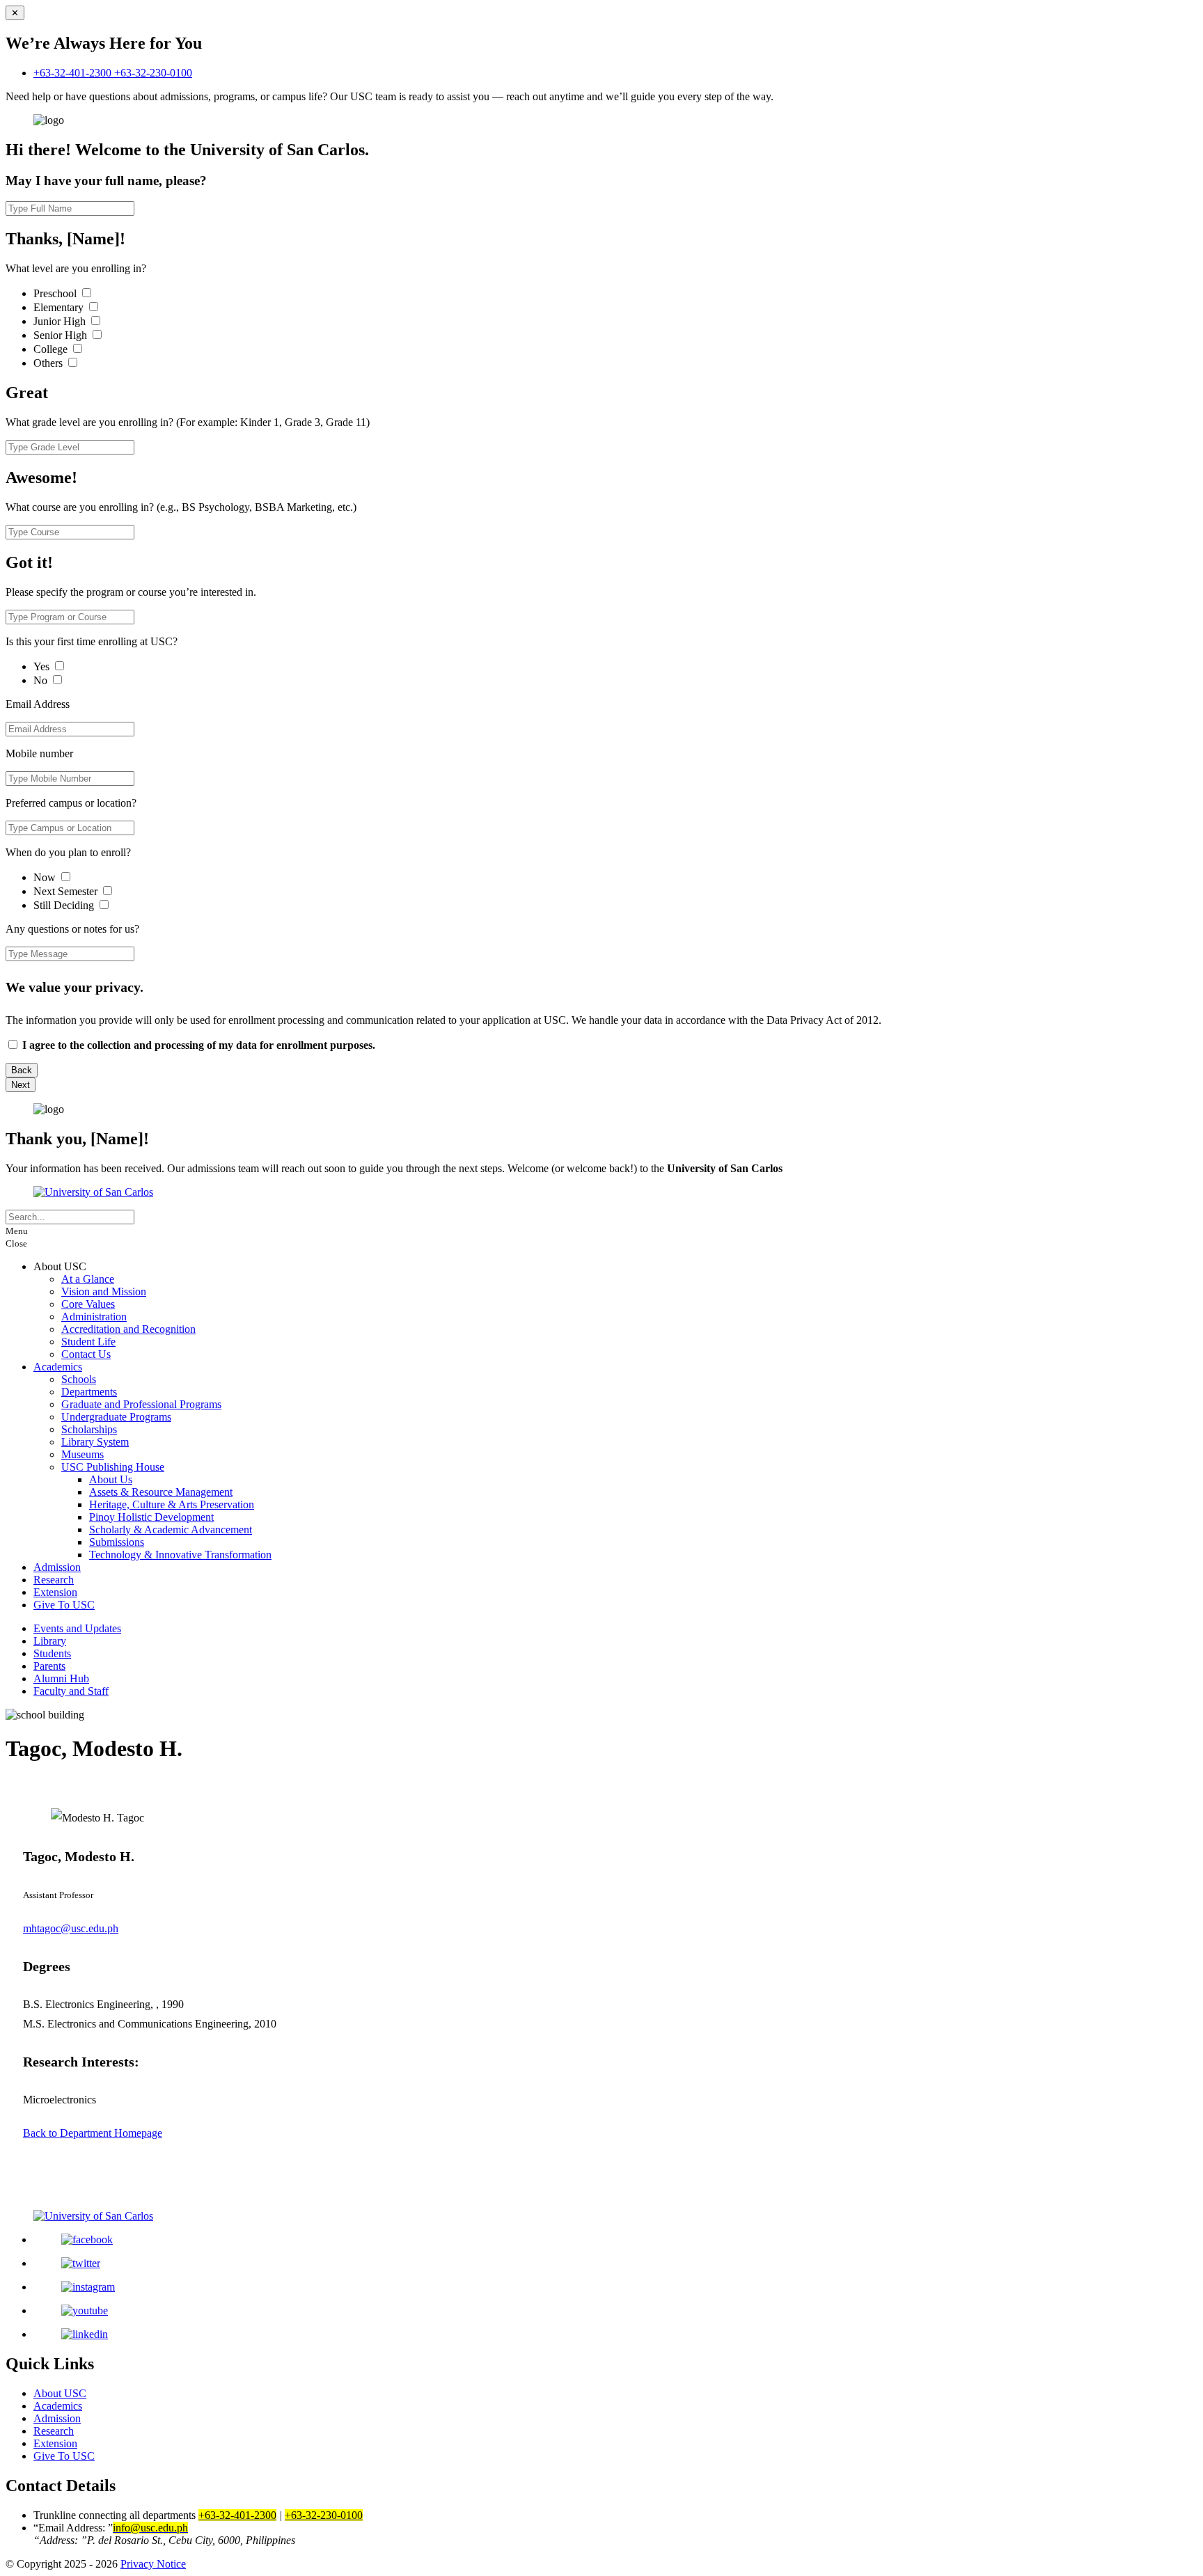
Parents (49, 1666)
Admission (57, 1567)
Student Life (88, 1342)
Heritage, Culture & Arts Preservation (172, 1504)
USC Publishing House (113, 1467)
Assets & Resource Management (161, 1492)
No (42, 680)
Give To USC (64, 1605)
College (52, 349)
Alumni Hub (61, 1678)
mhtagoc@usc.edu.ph (71, 1928)
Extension (55, 1592)
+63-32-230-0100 (153, 73)
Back (22, 1070)
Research (54, 1580)
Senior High (62, 335)
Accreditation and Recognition (128, 1329)
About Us (111, 1479)
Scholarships (89, 1429)
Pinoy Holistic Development (151, 1517)
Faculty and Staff (71, 1691)
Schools (79, 1379)
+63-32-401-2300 (74, 73)
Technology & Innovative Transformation (180, 1555)
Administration (94, 1317)
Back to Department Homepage (93, 2133)
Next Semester (65, 891)
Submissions (117, 1542)
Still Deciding (65, 905)
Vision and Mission (104, 1291)
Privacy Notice (153, 2564)
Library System (95, 1442)
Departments (89, 1392)
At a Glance (88, 1279)
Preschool (56, 293)
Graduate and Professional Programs (141, 1404)
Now (46, 877)
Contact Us (86, 1354)
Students (52, 1653)
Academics (58, 1367)
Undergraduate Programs (116, 1417)
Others (49, 363)
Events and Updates (77, 1628)
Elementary (60, 307)
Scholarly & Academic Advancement (171, 1530)
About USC (60, 2393)
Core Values (88, 1304)
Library (50, 1641)
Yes (43, 666)
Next (21, 1085)
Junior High (61, 321)
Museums (82, 1454)
